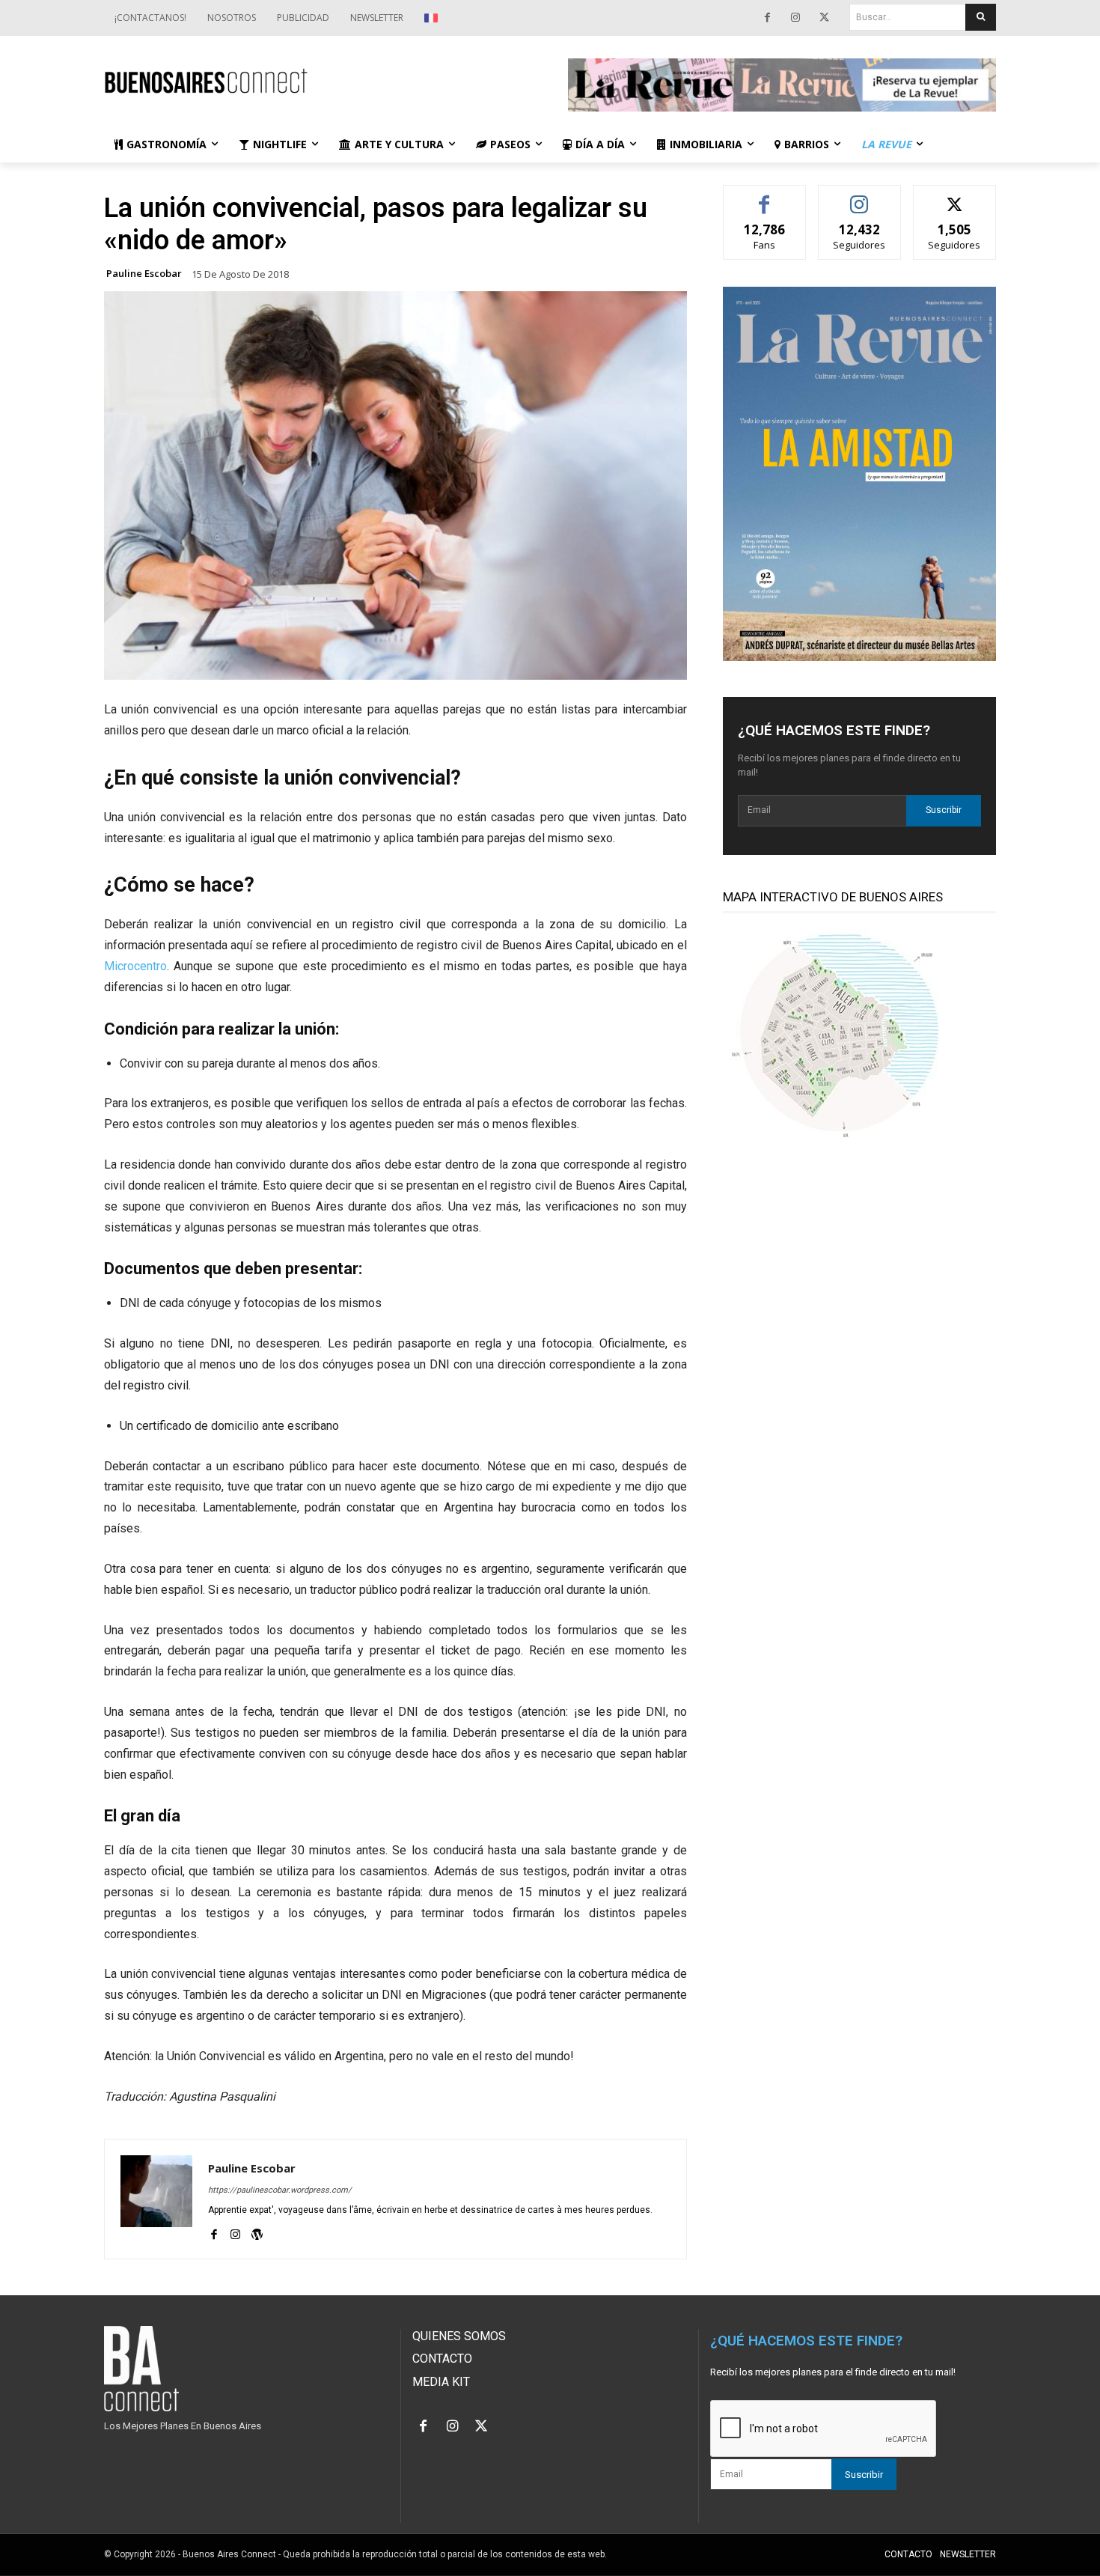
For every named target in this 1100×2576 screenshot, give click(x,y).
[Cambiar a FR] (433, 18)
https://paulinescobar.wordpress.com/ (280, 2190)
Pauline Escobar (144, 274)
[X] (824, 18)
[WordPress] (257, 2232)
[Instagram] (795, 18)
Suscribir (944, 810)
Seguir (859, 197)
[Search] (981, 17)
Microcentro (135, 966)
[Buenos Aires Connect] (318, 81)
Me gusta (764, 197)
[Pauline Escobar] (156, 2199)
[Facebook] (767, 18)
